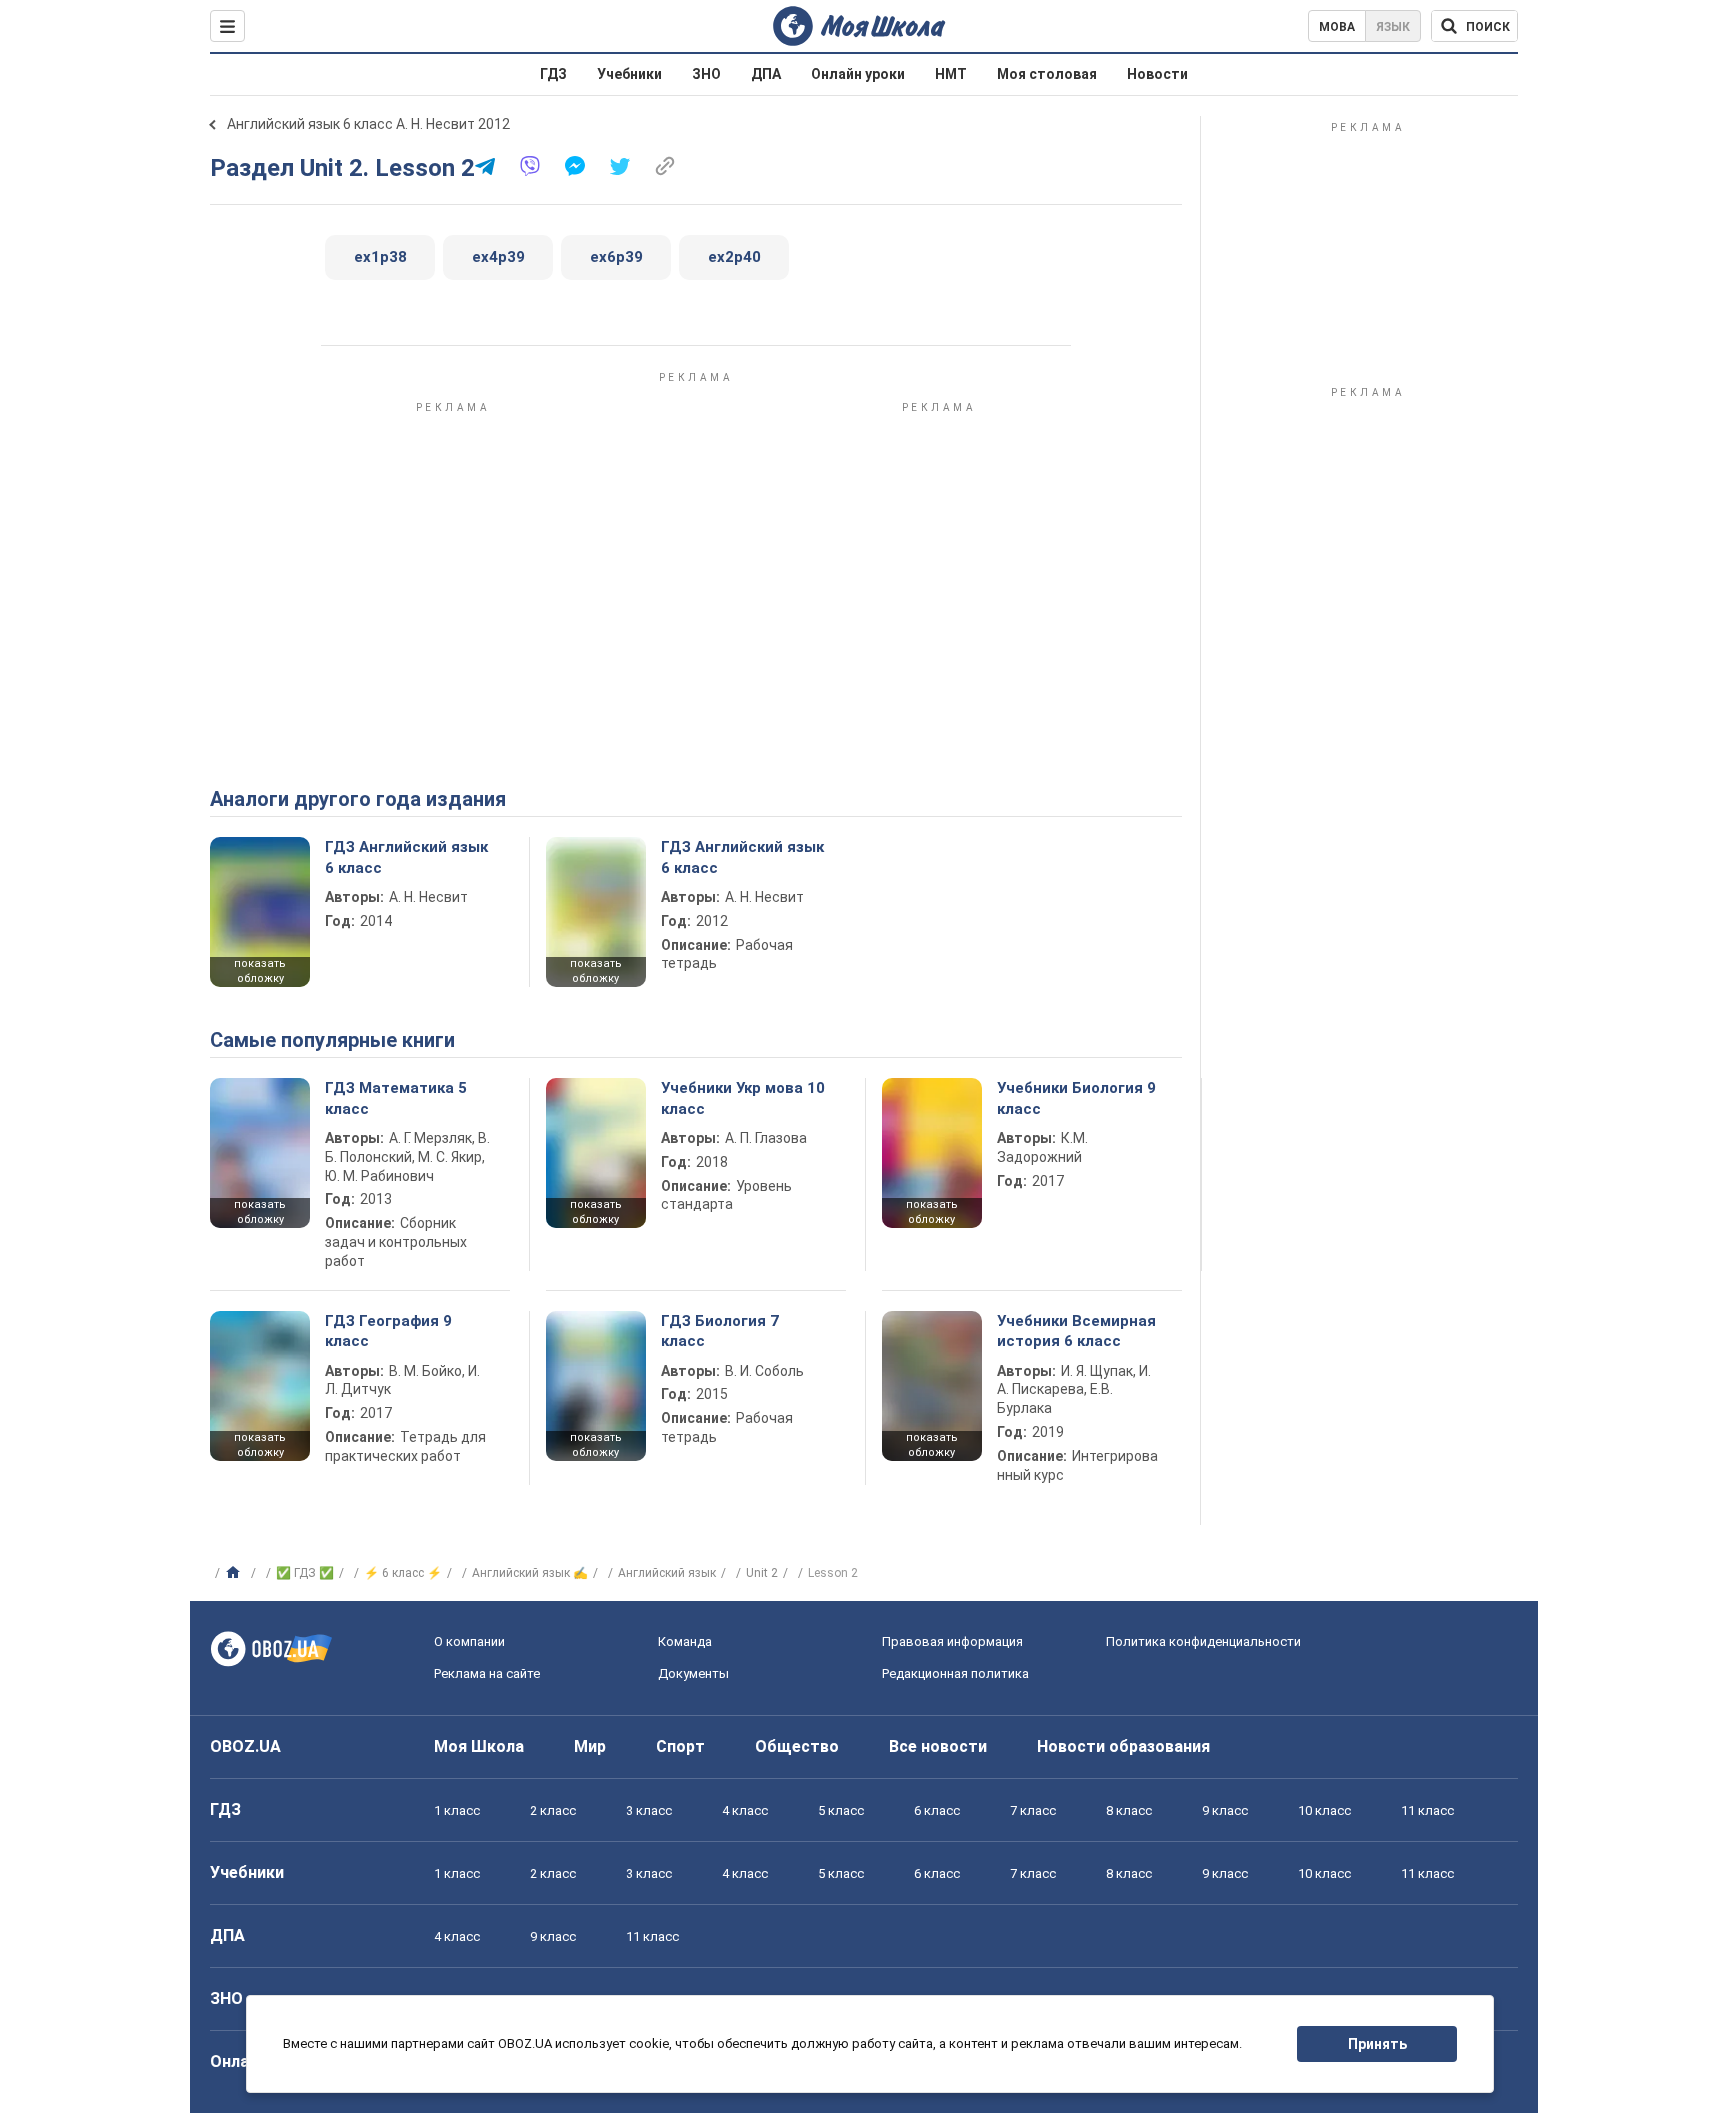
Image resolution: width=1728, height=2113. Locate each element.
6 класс (937, 1810)
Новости (1157, 74)
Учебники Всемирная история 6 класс (1076, 1331)
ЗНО (706, 74)
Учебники (629, 74)
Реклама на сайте (487, 1673)
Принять (1377, 2044)
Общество (797, 1746)
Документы (693, 1673)
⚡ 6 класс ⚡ (403, 1573)
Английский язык (667, 1573)
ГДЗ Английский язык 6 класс (406, 857)
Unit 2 (762, 1573)
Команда (685, 1641)
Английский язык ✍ (530, 1573)
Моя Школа (479, 1746)
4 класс (745, 1810)
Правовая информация (952, 1641)
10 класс (1324, 1810)
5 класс (841, 1810)
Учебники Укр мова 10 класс (743, 1098)
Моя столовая (1047, 74)
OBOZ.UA (245, 1746)
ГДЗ (553, 74)
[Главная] (235, 1573)
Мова (1337, 27)
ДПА (766, 74)
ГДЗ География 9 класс (388, 1331)
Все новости (938, 1746)
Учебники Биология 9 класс (1076, 1098)
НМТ (951, 74)
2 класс (553, 1810)
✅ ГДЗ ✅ (305, 1573)
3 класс (649, 1810)
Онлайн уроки (858, 74)
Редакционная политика (955, 1673)
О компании (469, 1641)
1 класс (457, 1810)
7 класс (1033, 1810)
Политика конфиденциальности (1203, 1641)
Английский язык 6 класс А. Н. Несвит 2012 (368, 124)
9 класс (1225, 1810)
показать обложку (260, 971)
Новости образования (1123, 1746)
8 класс (1129, 1810)
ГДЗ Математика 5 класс (396, 1098)
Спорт (680, 1746)
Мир (590, 1746)
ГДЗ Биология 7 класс (720, 1331)
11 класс (1427, 1810)
